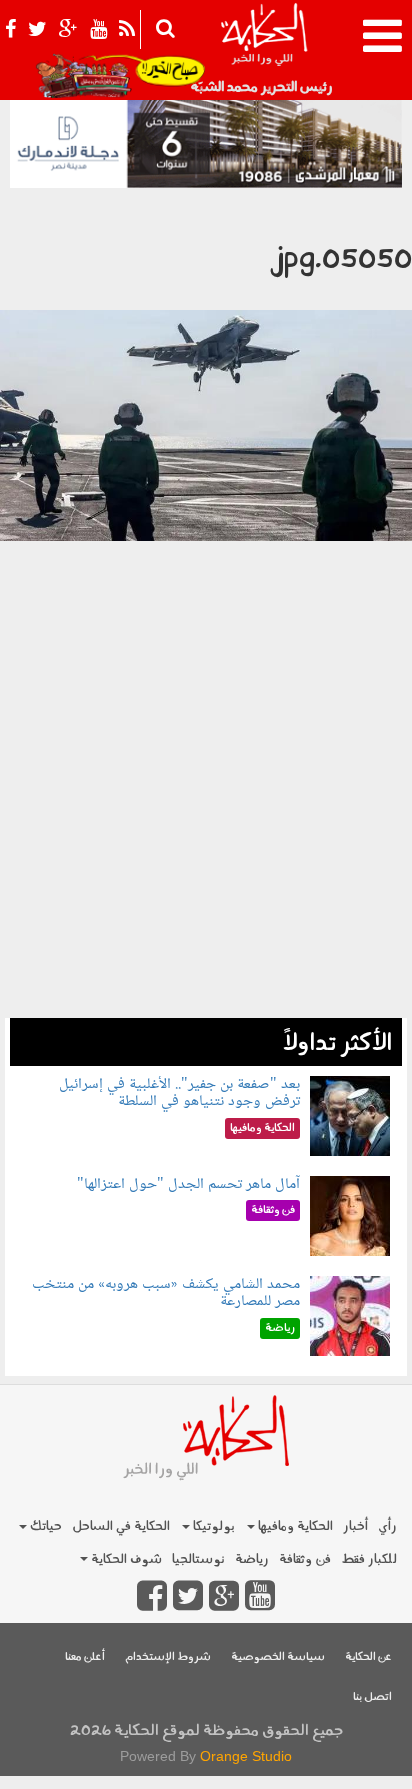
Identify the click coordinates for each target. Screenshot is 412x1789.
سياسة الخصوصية (278, 1657)
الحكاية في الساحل (121, 1526)
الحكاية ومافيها (294, 1526)
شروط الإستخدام (168, 1657)
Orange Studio (246, 1756)
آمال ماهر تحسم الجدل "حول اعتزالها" (188, 1184)
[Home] (263, 50)
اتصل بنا (372, 1697)
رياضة (252, 1559)
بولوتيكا (212, 1526)
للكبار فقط (369, 1559)
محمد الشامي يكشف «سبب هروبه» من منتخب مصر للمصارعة (166, 1293)
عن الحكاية (368, 1657)
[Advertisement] (206, 839)
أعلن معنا (85, 1657)
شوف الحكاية (125, 1559)
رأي (387, 1526)
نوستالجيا (198, 1559)
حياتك (44, 1526)
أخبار (355, 1526)
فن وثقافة (305, 1559)
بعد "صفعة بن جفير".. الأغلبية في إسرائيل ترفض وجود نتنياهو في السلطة (179, 1093)
